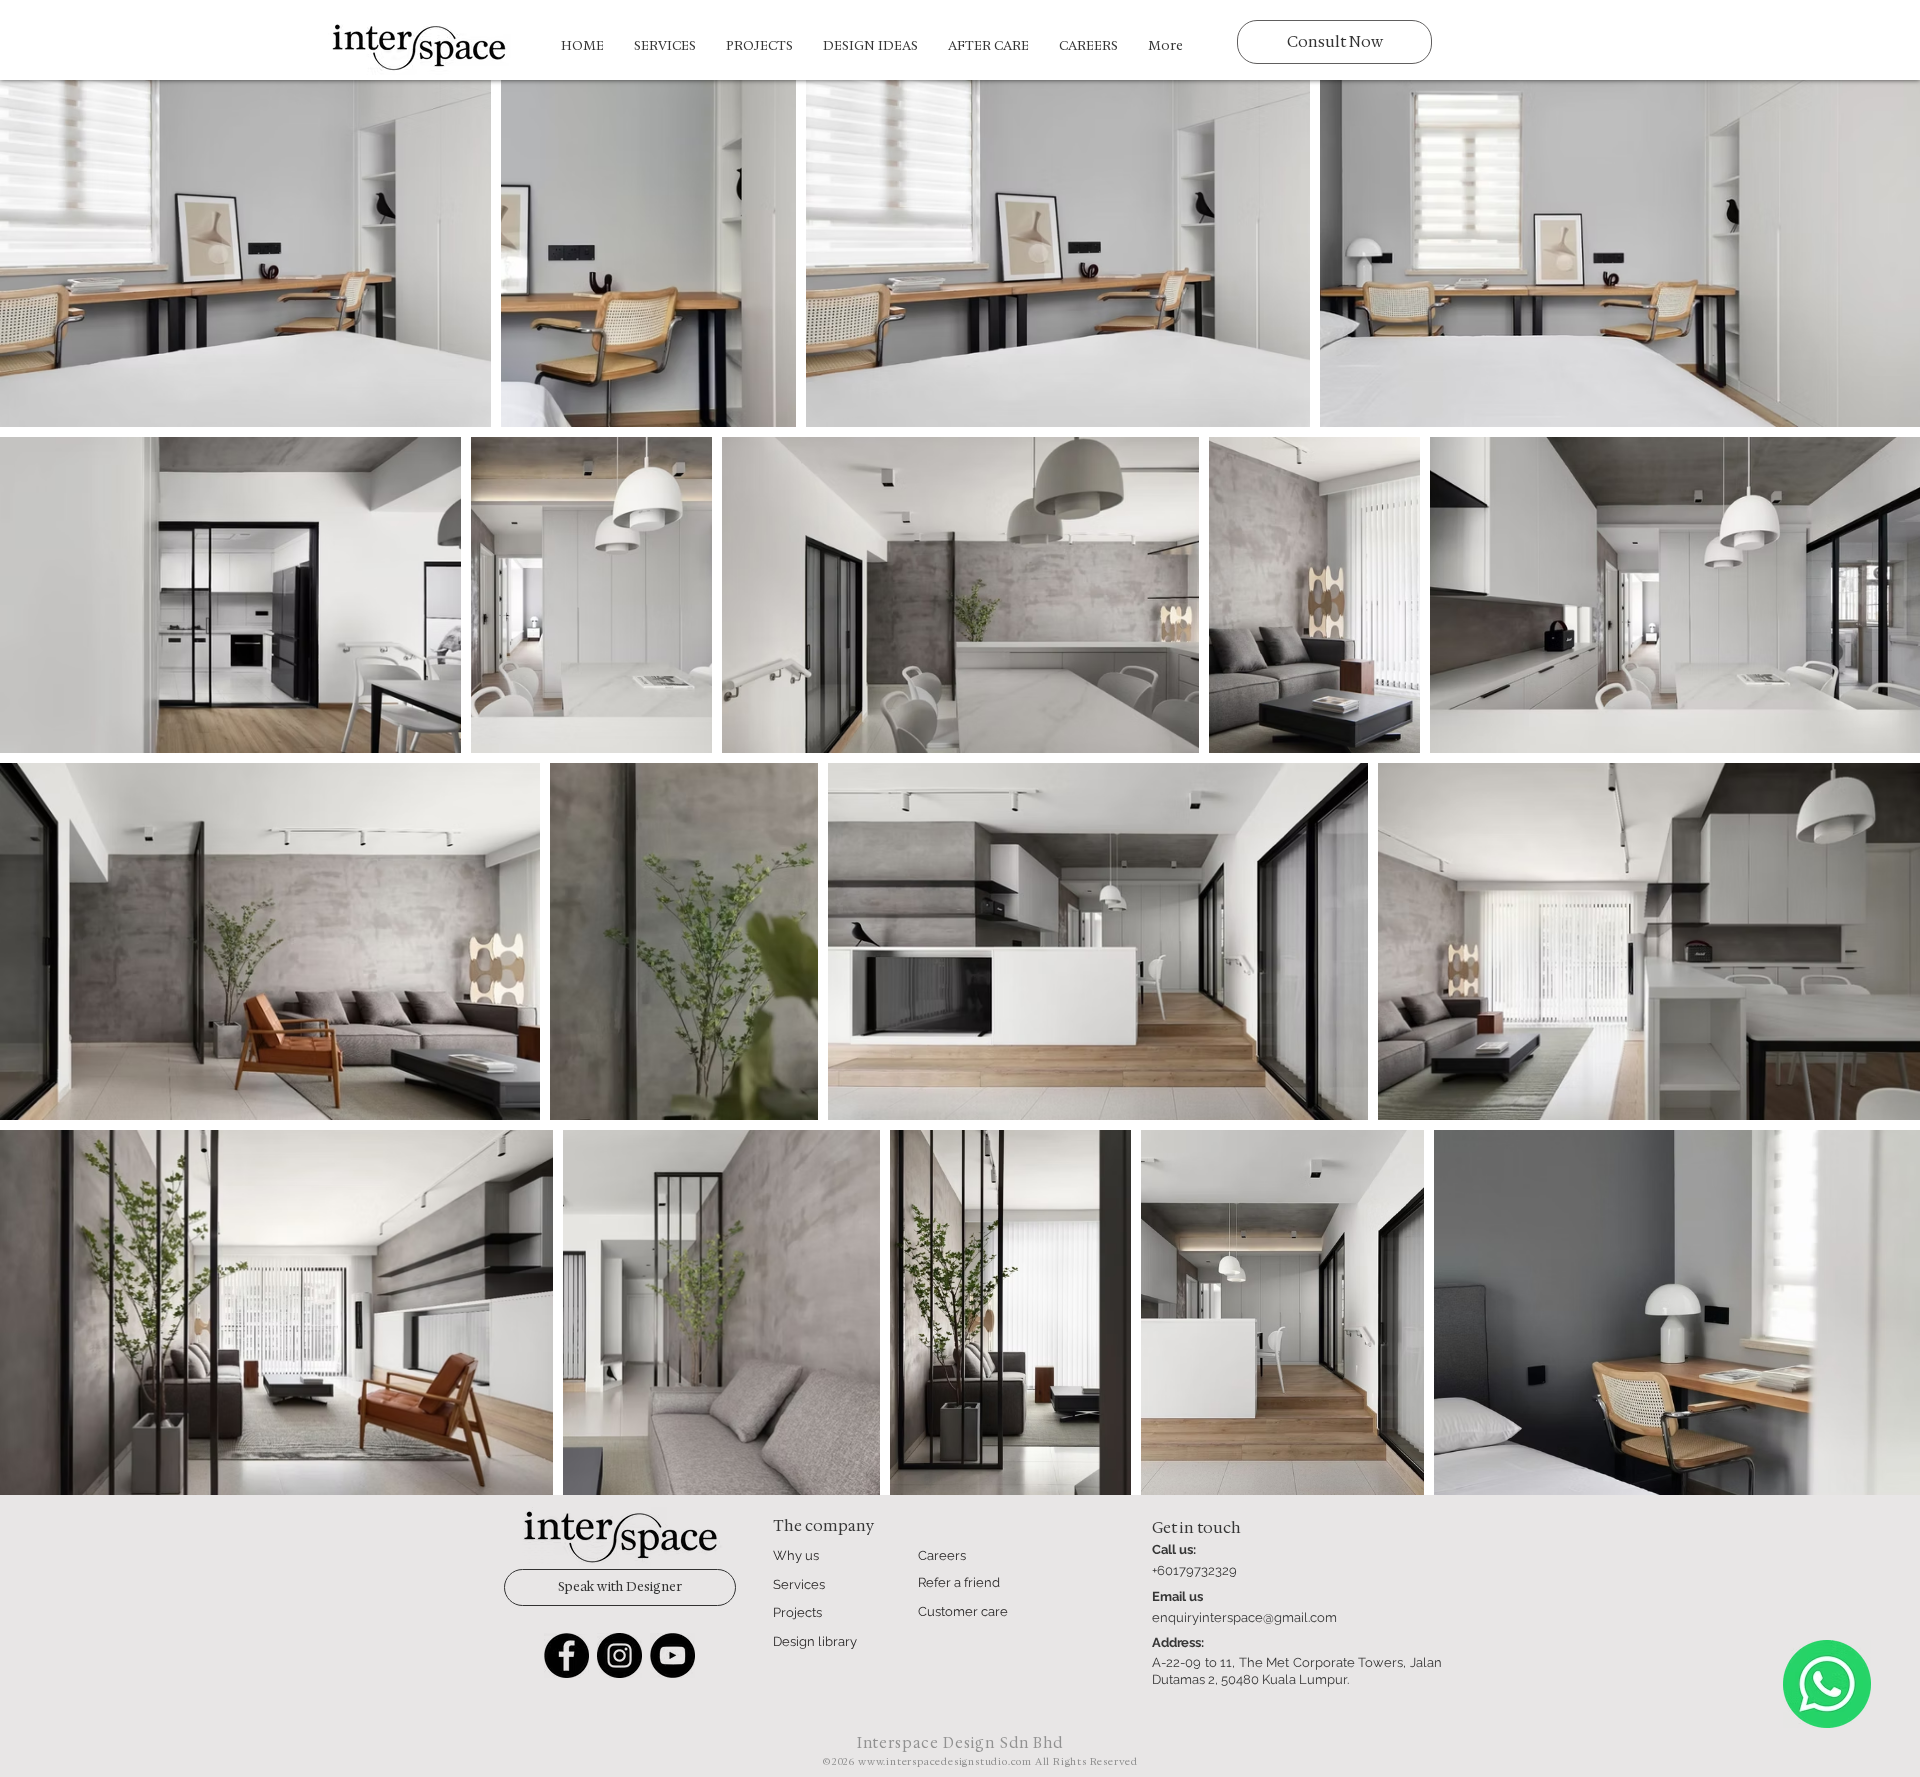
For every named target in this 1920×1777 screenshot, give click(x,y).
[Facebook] (566, 1655)
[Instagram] (619, 1655)
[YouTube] (672, 1655)
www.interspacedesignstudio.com (945, 1761)
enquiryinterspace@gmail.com (1244, 1617)
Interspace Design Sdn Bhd (960, 1743)
